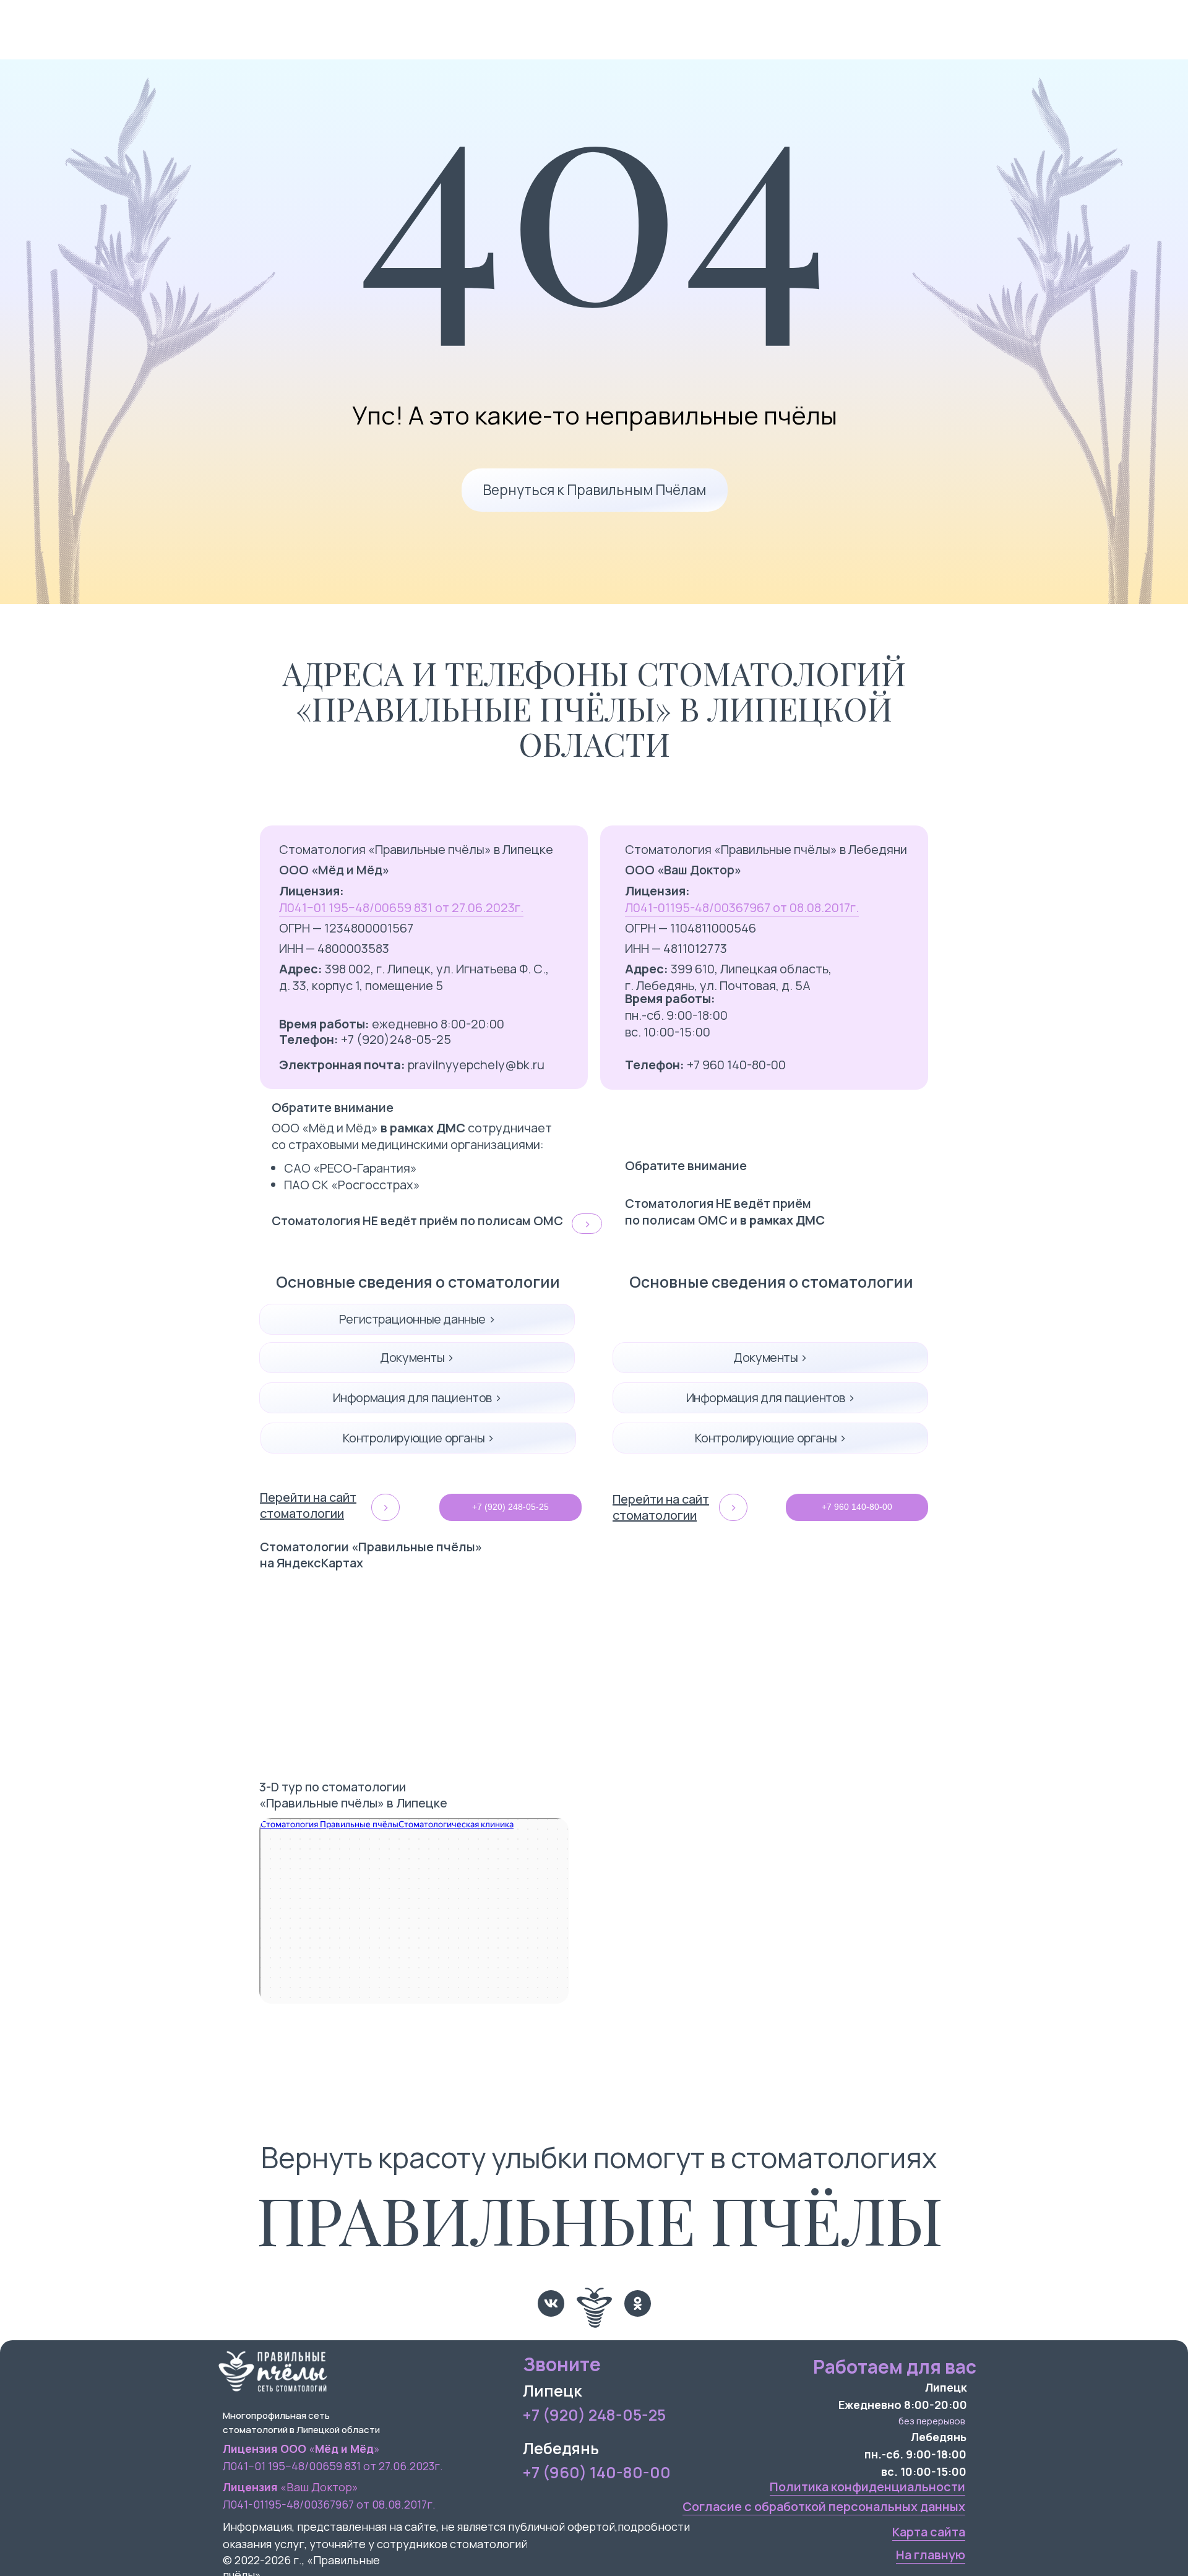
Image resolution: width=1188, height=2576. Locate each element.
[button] (587, 1224)
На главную (931, 2555)
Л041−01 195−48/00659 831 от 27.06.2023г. (401, 907)
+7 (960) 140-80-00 (597, 2472)
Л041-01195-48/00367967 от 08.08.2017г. (742, 907)
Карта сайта (929, 2532)
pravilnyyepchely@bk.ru (412, 1065)
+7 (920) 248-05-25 (594, 2415)
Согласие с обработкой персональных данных (824, 2506)
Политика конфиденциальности (867, 2487)
